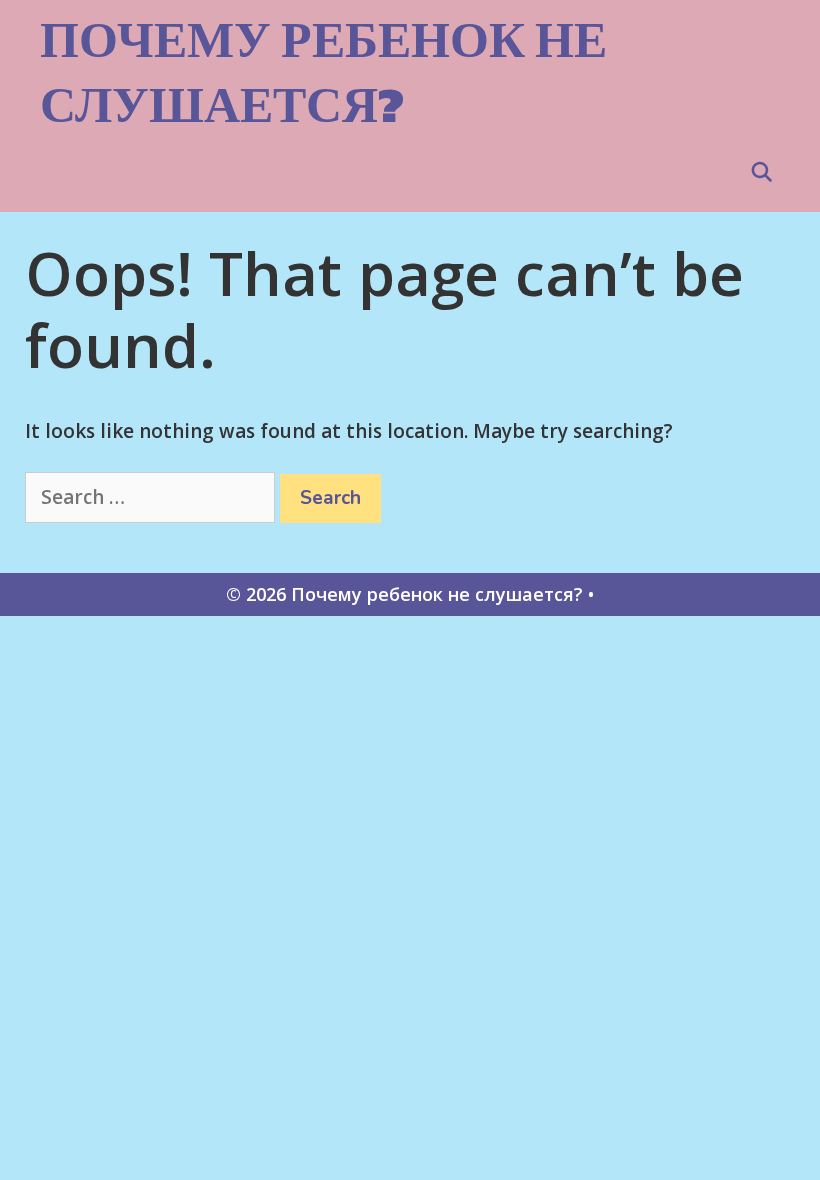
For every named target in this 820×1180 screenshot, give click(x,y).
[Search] (762, 173)
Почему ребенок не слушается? (323, 72)
